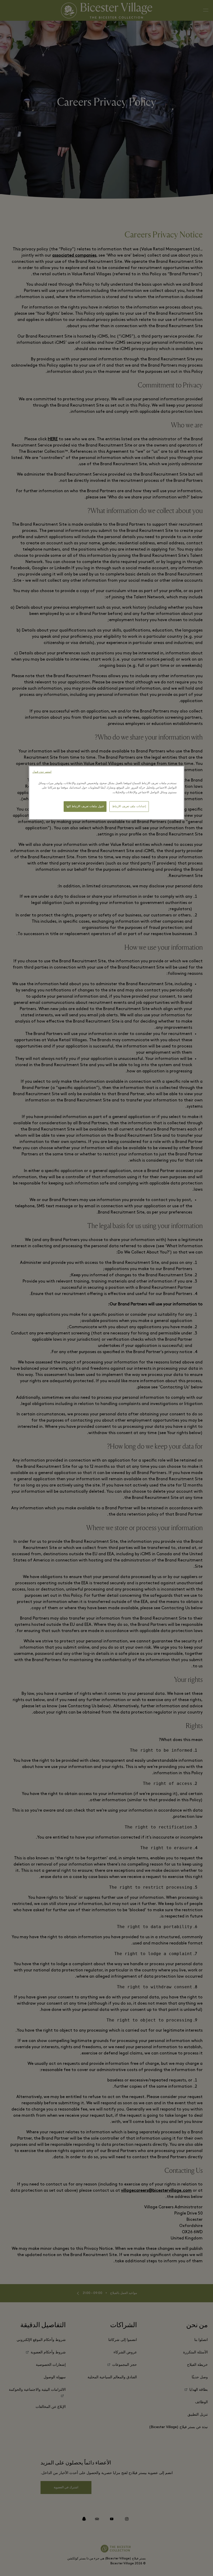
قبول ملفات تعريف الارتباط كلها (85, 806)
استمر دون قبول (42, 772)
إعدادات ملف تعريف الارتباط (129, 806)
